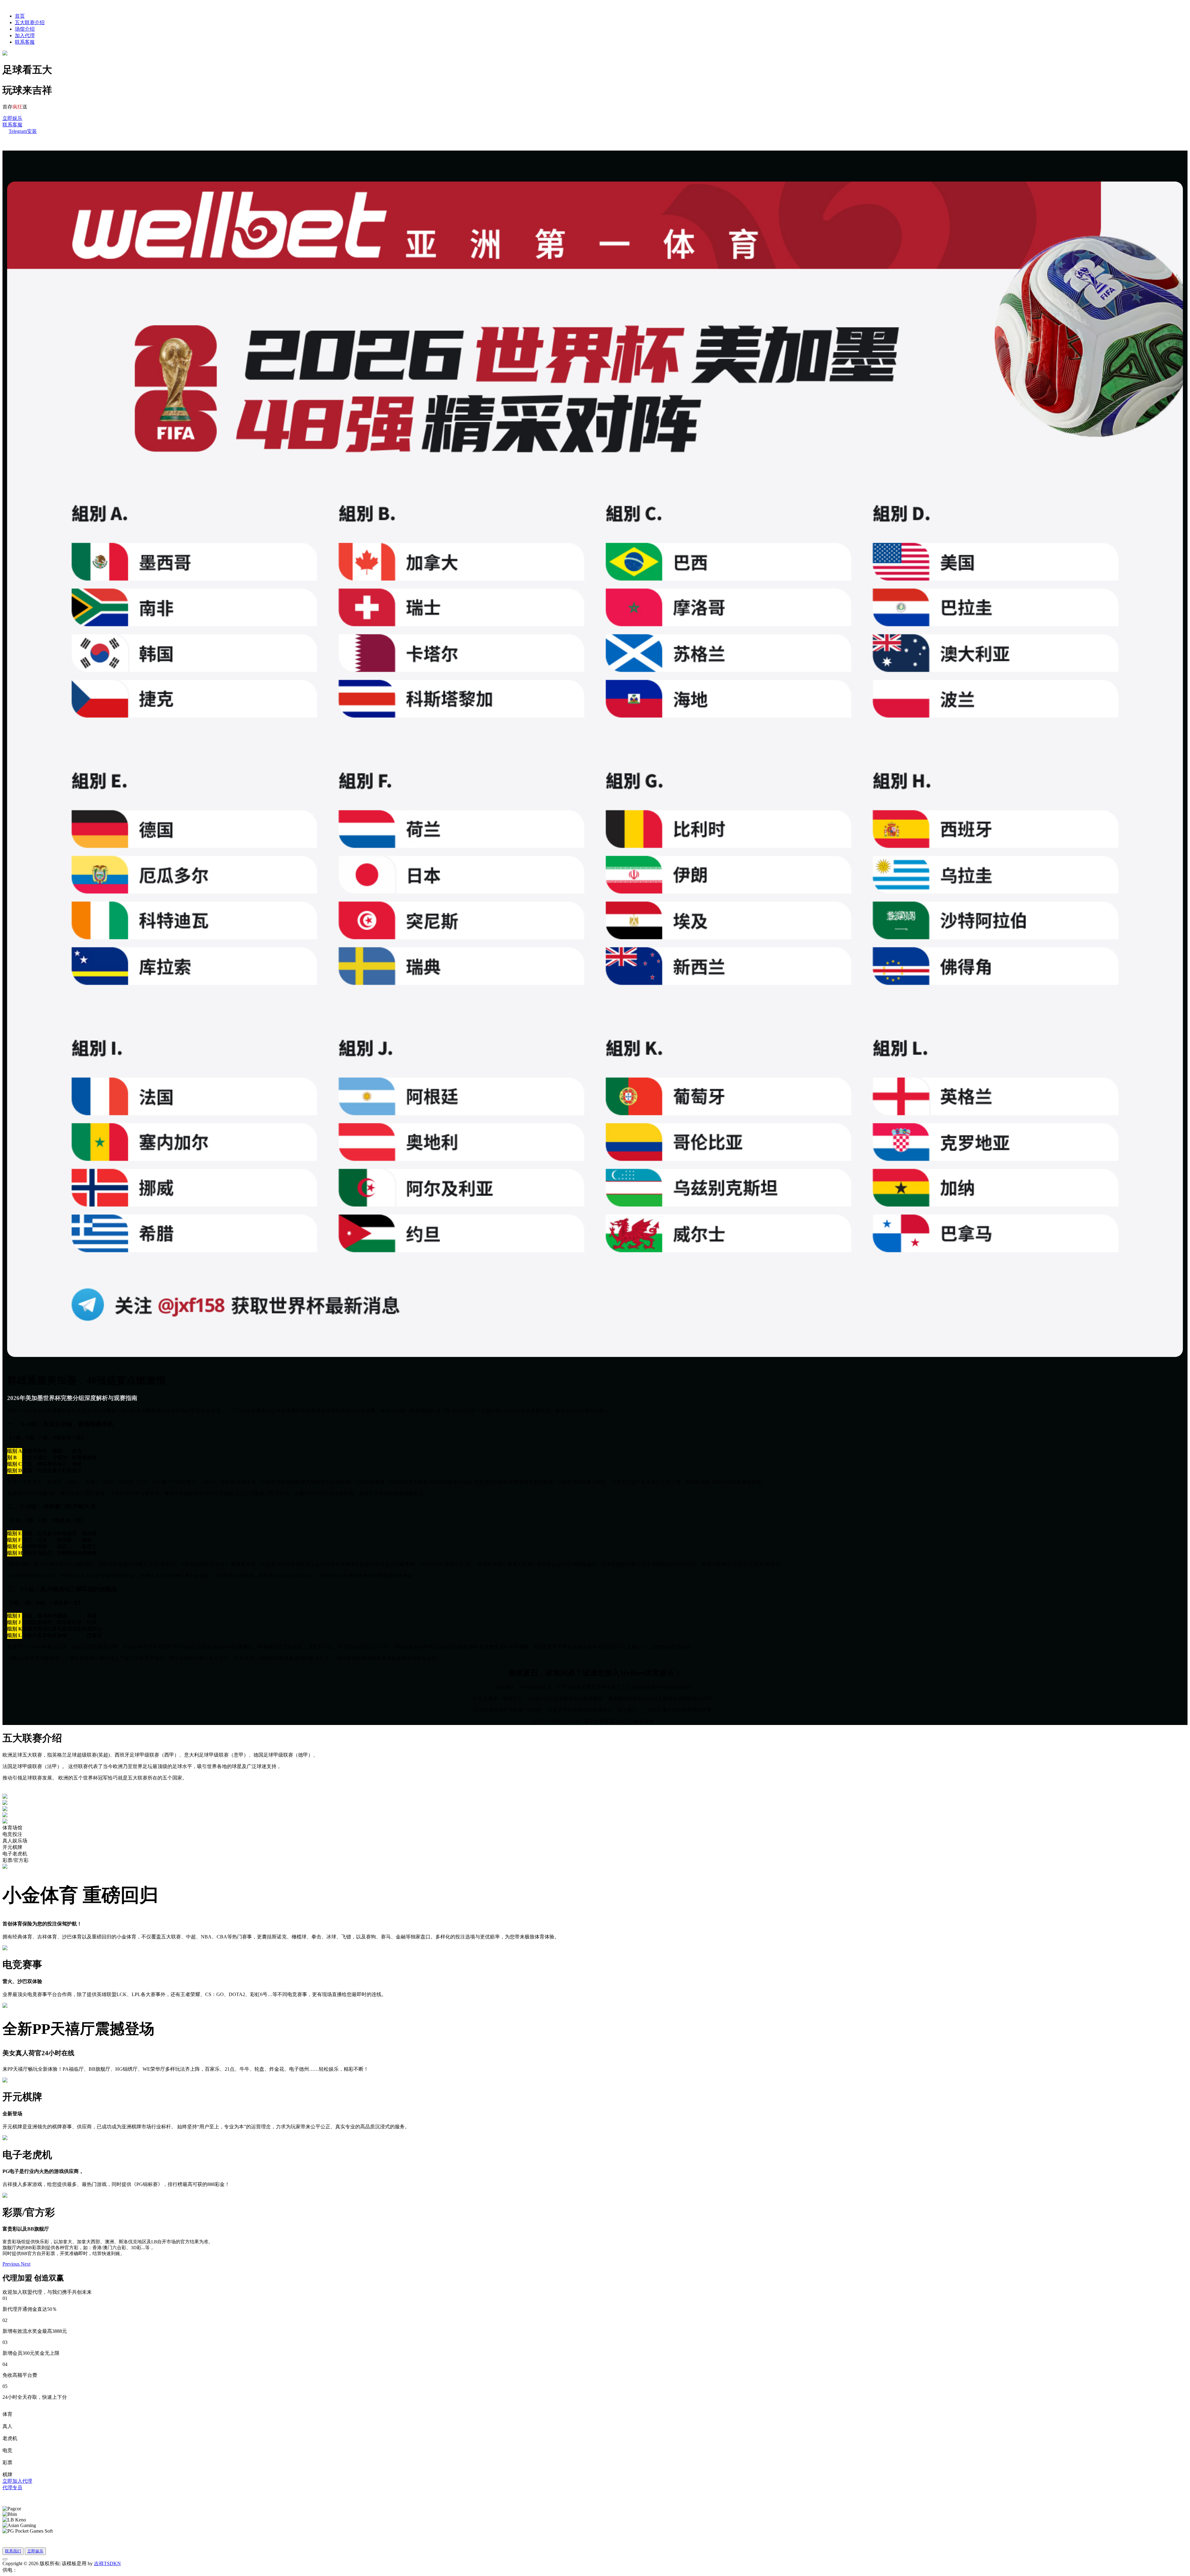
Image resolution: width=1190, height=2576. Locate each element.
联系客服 (25, 42)
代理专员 (12, 2488)
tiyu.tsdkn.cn (30, 2570)
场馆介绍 (25, 29)
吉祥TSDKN (107, 2563)
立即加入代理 (17, 2481)
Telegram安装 (23, 131)
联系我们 (13, 2551)
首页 (20, 16)
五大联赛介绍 (30, 22)
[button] (12, 2264)
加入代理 (25, 35)
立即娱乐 (12, 118)
